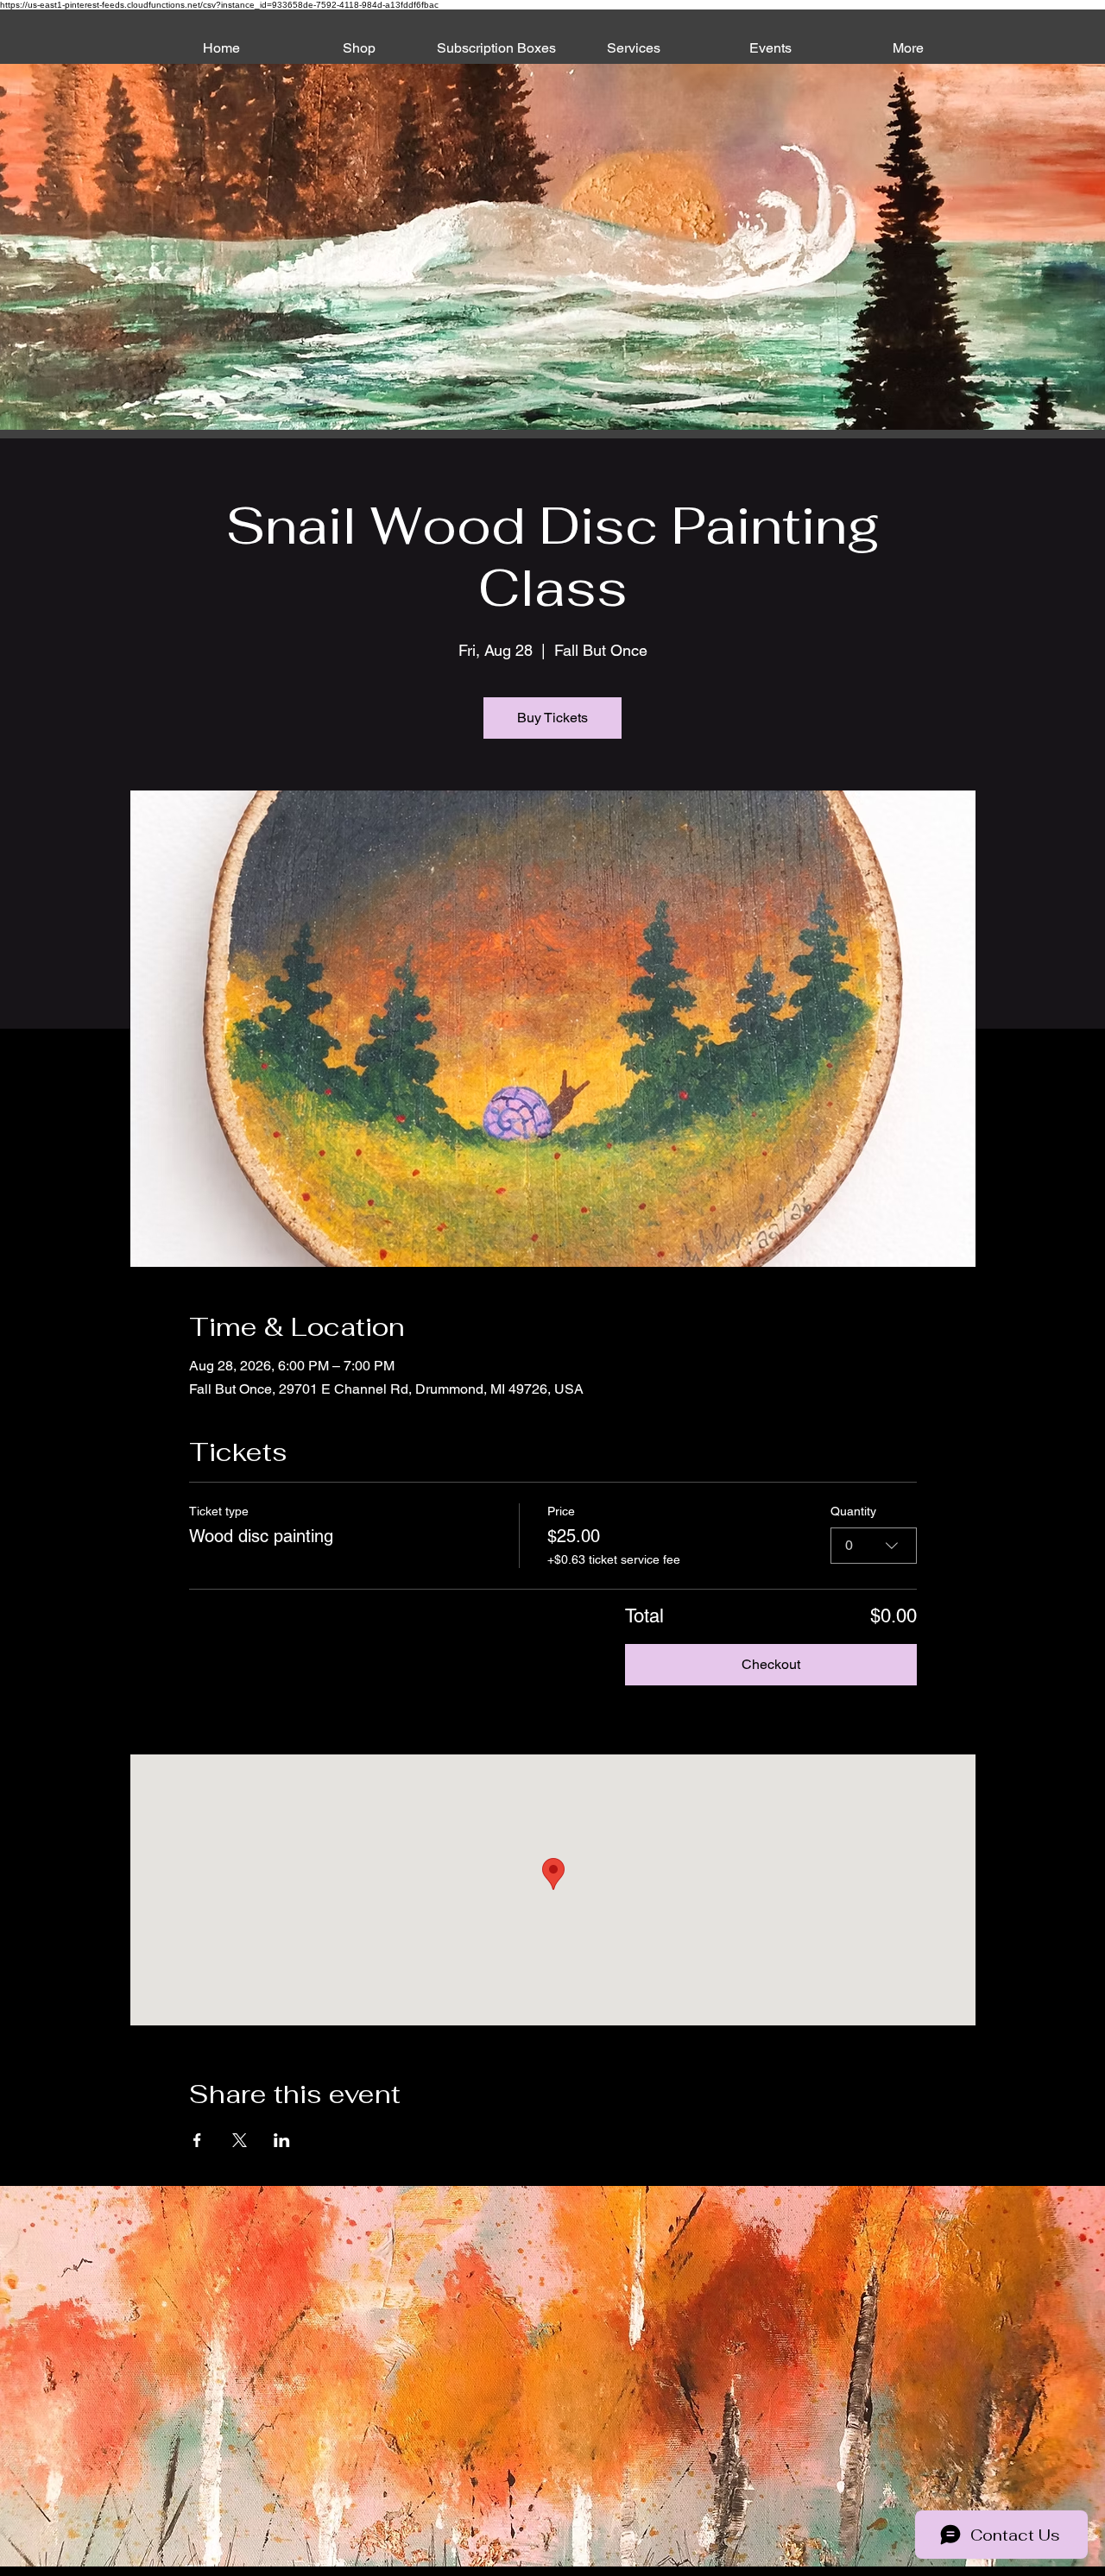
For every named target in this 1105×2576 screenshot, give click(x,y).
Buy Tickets (552, 718)
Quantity (853, 1511)
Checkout (771, 1664)
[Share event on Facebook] (197, 2140)
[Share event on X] (240, 2140)
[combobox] (874, 1546)
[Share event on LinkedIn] (282, 2140)
